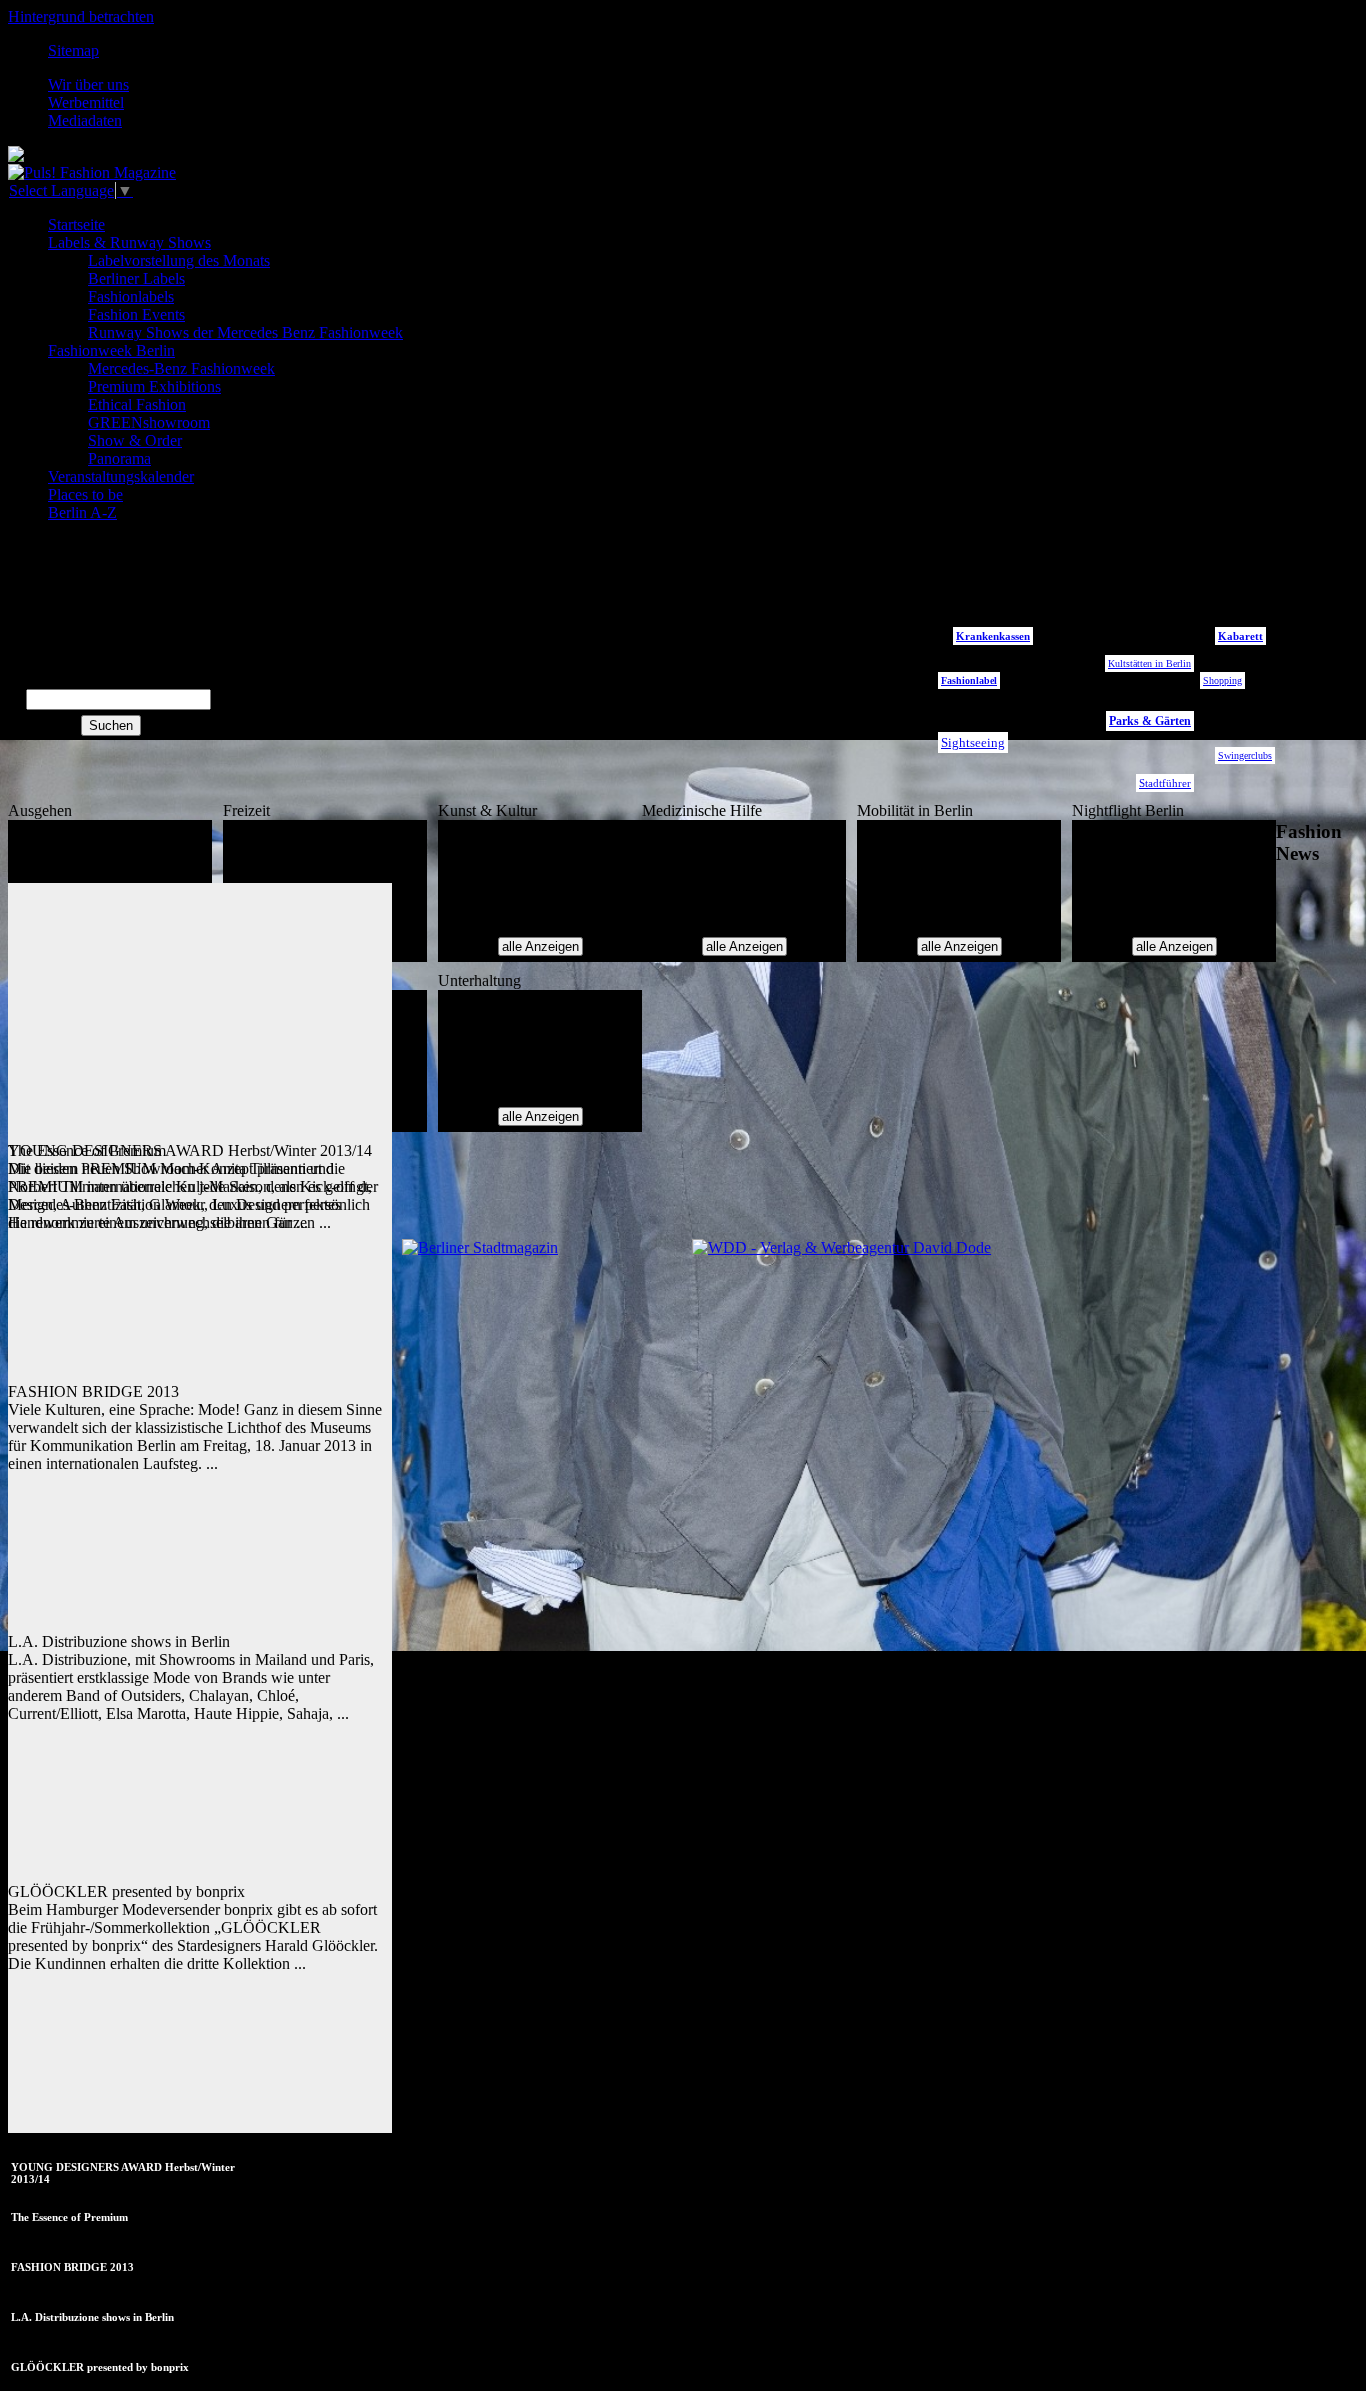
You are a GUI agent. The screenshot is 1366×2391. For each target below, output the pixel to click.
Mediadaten (85, 120)
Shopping (1222, 680)
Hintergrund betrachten (81, 16)
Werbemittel (86, 102)
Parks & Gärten (1150, 721)
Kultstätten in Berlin (1149, 663)
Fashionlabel (969, 680)
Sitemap (73, 50)
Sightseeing (973, 742)
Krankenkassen (993, 636)
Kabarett (1240, 636)
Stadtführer (1165, 783)
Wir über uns (88, 84)
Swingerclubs (1245, 755)
